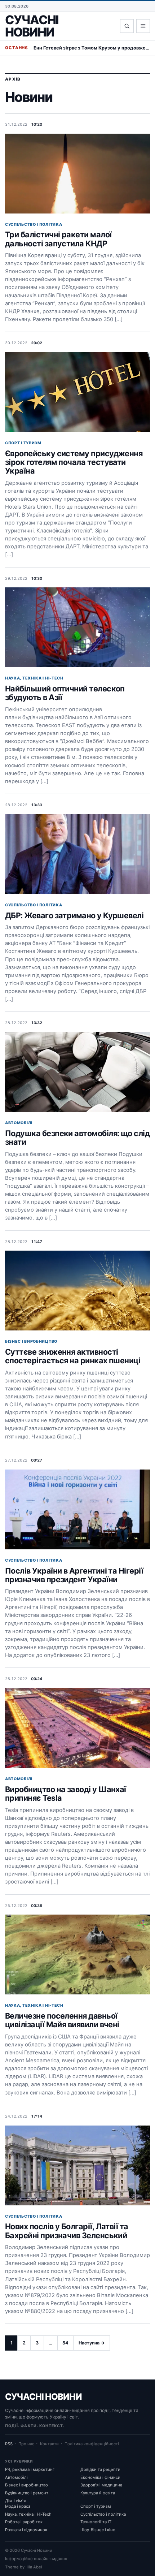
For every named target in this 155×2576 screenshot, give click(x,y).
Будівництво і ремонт (27, 2493)
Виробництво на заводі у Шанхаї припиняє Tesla (66, 1794)
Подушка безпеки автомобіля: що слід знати (77, 1138)
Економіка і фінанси (100, 2477)
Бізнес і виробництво (31, 1341)
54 (65, 2343)
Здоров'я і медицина (101, 2485)
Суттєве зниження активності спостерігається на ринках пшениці (73, 1356)
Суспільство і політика (34, 225)
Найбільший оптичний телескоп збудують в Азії (65, 693)
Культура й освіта (98, 2493)
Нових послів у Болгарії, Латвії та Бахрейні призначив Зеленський (67, 2231)
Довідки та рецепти (100, 2469)
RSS (9, 2444)
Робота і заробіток (24, 2522)
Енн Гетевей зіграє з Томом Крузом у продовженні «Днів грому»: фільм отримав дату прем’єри (92, 48)
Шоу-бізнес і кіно (98, 2530)
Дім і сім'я (15, 2501)
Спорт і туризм (23, 443)
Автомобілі (19, 1123)
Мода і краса (18, 2506)
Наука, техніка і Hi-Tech (34, 678)
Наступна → (92, 2343)
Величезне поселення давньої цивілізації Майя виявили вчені (62, 2020)
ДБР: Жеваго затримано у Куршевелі (74, 915)
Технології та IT (96, 2522)
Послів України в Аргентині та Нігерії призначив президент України (74, 1575)
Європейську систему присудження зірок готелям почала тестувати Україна (74, 462)
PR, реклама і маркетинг (30, 2469)
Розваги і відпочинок (26, 2530)
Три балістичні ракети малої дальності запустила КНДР (58, 239)
